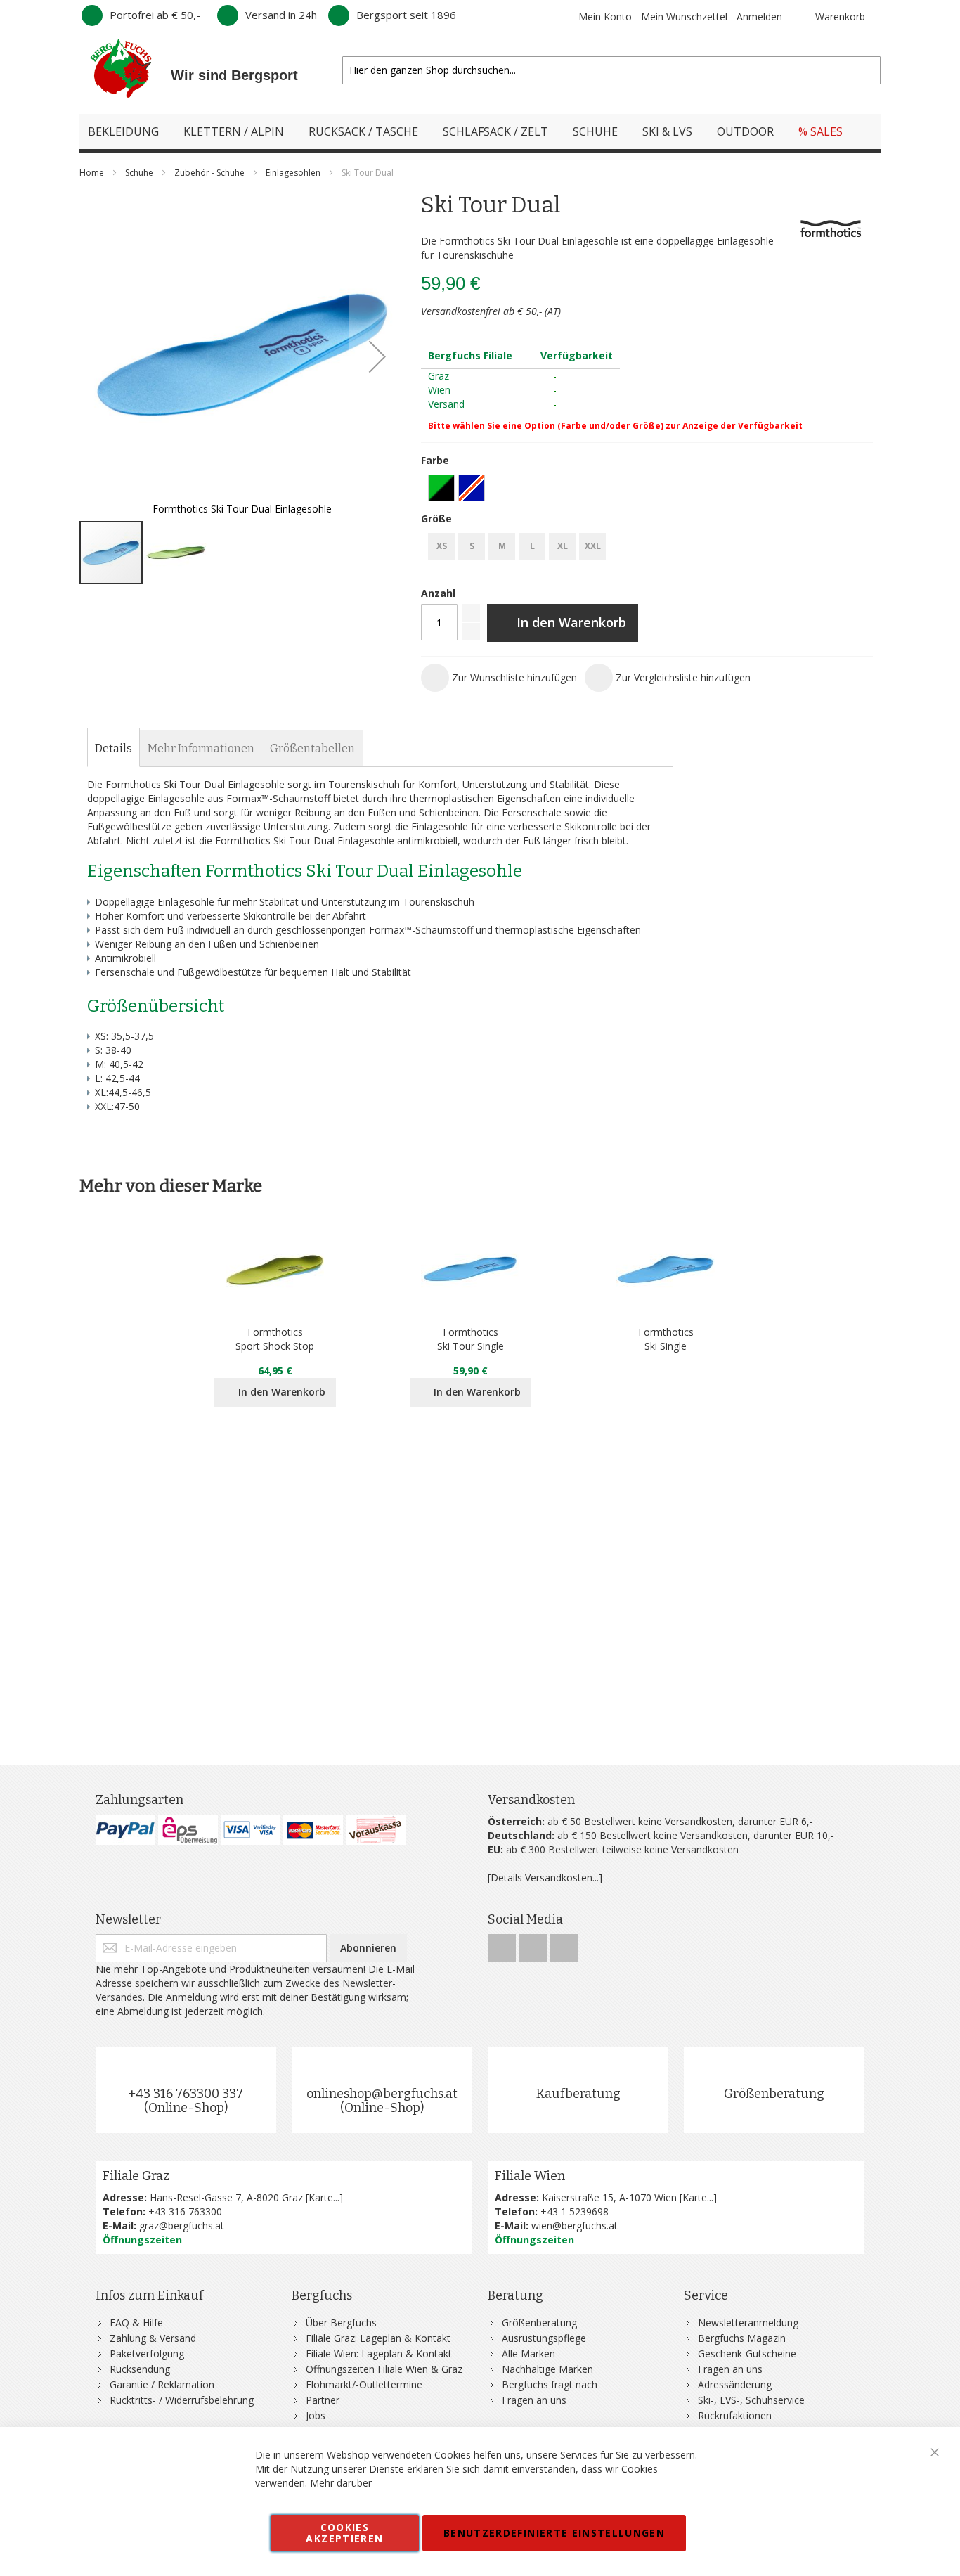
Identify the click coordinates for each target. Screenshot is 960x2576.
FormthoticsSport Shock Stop (275, 1339)
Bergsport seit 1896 (406, 15)
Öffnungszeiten (142, 2240)
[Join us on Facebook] (503, 1944)
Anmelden (759, 17)
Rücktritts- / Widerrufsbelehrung (182, 2400)
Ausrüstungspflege (544, 2338)
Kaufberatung (578, 2094)
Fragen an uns (534, 2400)
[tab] (113, 749)
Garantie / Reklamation (162, 2384)
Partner (323, 2400)
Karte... (324, 2197)
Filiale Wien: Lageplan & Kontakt (379, 2353)
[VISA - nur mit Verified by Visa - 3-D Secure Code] (251, 1830)
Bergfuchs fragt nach (550, 2384)
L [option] (532, 546)
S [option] (472, 546)
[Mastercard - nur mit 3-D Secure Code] (313, 1830)
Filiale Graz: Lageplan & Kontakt (378, 2338)
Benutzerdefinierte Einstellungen (554, 2533)
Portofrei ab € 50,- (155, 15)
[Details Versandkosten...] (545, 1878)
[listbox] (647, 490)
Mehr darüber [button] (341, 2483)
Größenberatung (774, 2094)
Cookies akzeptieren (344, 2533)
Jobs (316, 2415)
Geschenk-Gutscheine (747, 2353)
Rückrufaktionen (735, 2415)
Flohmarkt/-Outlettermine (364, 2384)
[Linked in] (564, 1944)
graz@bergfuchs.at (182, 2226)
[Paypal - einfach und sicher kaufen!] (125, 1830)
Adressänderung (735, 2384)
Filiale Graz (136, 2176)
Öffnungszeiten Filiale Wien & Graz (384, 2369)
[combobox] (611, 70)
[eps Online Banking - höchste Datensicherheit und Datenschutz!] (188, 1830)
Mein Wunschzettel (684, 17)
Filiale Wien (530, 2176)
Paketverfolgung (147, 2353)
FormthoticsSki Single (666, 1339)
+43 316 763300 (185, 2211)
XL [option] (563, 546)
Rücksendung (140, 2369)
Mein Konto (605, 17)
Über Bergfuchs (341, 2323)
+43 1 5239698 (575, 2211)
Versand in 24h (281, 15)
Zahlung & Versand (153, 2338)
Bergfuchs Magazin (742, 2338)
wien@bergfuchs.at (575, 2226)
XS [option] (442, 546)
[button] (377, 356)
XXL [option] (593, 546)
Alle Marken (528, 2353)
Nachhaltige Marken (547, 2369)
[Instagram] (534, 1944)
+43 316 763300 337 (186, 2094)
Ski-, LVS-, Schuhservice (751, 2400)
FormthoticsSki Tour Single (471, 1339)
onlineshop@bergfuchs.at (382, 2094)
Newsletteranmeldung (748, 2323)
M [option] (502, 546)
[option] (441, 488)
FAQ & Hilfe (136, 2323)
